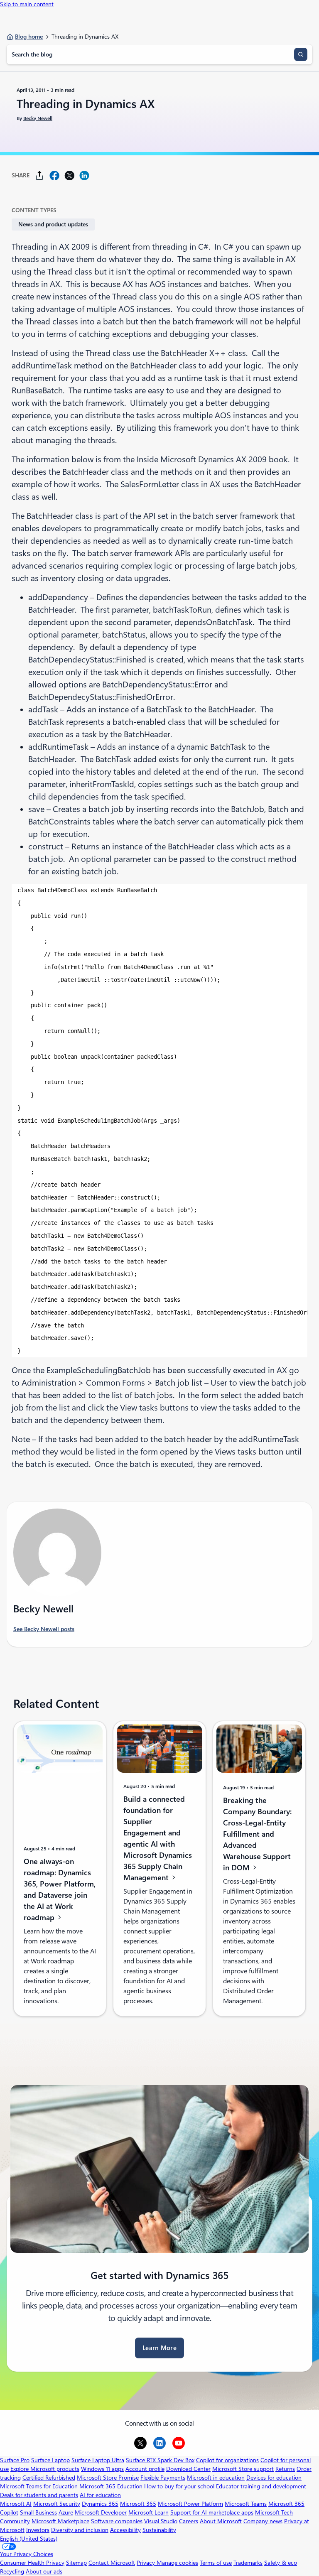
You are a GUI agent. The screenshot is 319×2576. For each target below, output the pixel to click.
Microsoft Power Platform (190, 2504)
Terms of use (216, 2563)
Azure (66, 2512)
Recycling (12, 2571)
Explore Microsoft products (45, 2469)
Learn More (159, 2348)
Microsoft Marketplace (60, 2521)
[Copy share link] (39, 175)
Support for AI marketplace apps (212, 2512)
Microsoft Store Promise (108, 2478)
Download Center (188, 2469)
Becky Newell (38, 118)
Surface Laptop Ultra (98, 2460)
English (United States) (29, 2539)
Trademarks (248, 2563)
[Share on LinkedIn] (84, 175)
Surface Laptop (50, 2460)
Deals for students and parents (39, 2495)
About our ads (44, 2571)
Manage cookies (177, 2563)
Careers (189, 2521)
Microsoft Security (57, 2504)
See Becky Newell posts (44, 1629)
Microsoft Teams (246, 2504)
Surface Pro (15, 2460)
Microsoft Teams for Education (39, 2486)
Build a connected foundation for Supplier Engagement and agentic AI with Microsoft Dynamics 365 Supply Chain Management (158, 1838)
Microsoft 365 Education (111, 2486)
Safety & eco (281, 2563)
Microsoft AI (16, 2504)
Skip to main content (27, 4)
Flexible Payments (163, 2478)
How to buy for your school (179, 2486)
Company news (263, 2521)
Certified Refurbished (49, 2478)
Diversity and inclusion (80, 2530)
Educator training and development (261, 2486)
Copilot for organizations (227, 2460)
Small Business (38, 2512)
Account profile (145, 2469)
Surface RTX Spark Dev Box (160, 2460)
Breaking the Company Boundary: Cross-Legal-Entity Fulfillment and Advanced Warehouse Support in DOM (257, 1834)
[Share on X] (69, 175)
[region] (159, 1121)
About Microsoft (221, 2521)
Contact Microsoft (112, 2563)
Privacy (147, 2563)
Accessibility (125, 2530)
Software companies (117, 2521)
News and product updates (53, 224)
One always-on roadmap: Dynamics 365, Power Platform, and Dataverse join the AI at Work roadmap (60, 1889)
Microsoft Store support (243, 2469)
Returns (285, 2469)
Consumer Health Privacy (32, 2563)
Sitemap (76, 2563)
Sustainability (159, 2530)
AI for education (100, 2495)
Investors (38, 2530)
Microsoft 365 (138, 2504)
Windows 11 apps (102, 2469)
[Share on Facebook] (54, 175)
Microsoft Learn (148, 2512)
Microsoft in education (216, 2478)
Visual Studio (161, 2521)
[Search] (301, 54)
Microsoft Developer (101, 2512)
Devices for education (274, 2478)
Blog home (29, 37)
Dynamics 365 (100, 2504)
